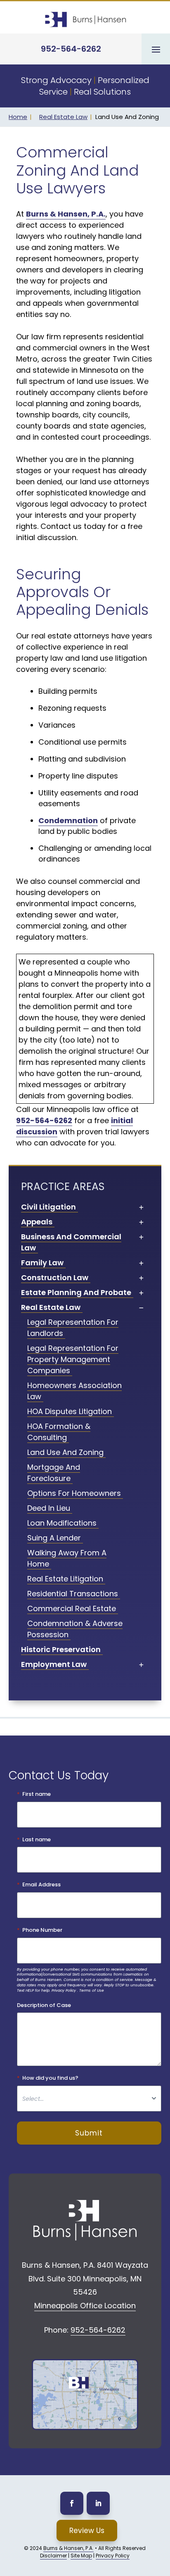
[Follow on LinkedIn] (98, 2503)
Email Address (41, 1885)
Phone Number (42, 1930)
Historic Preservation (61, 1649)
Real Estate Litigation (65, 1579)
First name (37, 1794)
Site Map (81, 2556)
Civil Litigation (48, 1207)
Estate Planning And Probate (76, 1292)
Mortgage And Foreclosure (54, 1473)
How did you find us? (50, 2078)
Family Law (42, 1263)
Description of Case (44, 2005)
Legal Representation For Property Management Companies (73, 1359)
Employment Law (54, 1664)
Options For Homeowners (74, 1493)
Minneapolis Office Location (85, 2306)
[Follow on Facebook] (72, 2503)
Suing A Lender (54, 1538)
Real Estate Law (63, 117)
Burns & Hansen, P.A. (68, 2548)
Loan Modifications (62, 1523)
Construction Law (55, 1277)
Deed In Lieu (49, 1508)
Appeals (37, 1222)
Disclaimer (53, 2556)
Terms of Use (92, 1990)
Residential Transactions (73, 1594)
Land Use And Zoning (65, 1452)
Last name (37, 1840)
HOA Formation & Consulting (59, 1432)
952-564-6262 (71, 49)
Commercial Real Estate (72, 1608)
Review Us (87, 2531)
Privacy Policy (64, 1990)
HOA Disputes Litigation (70, 1411)
